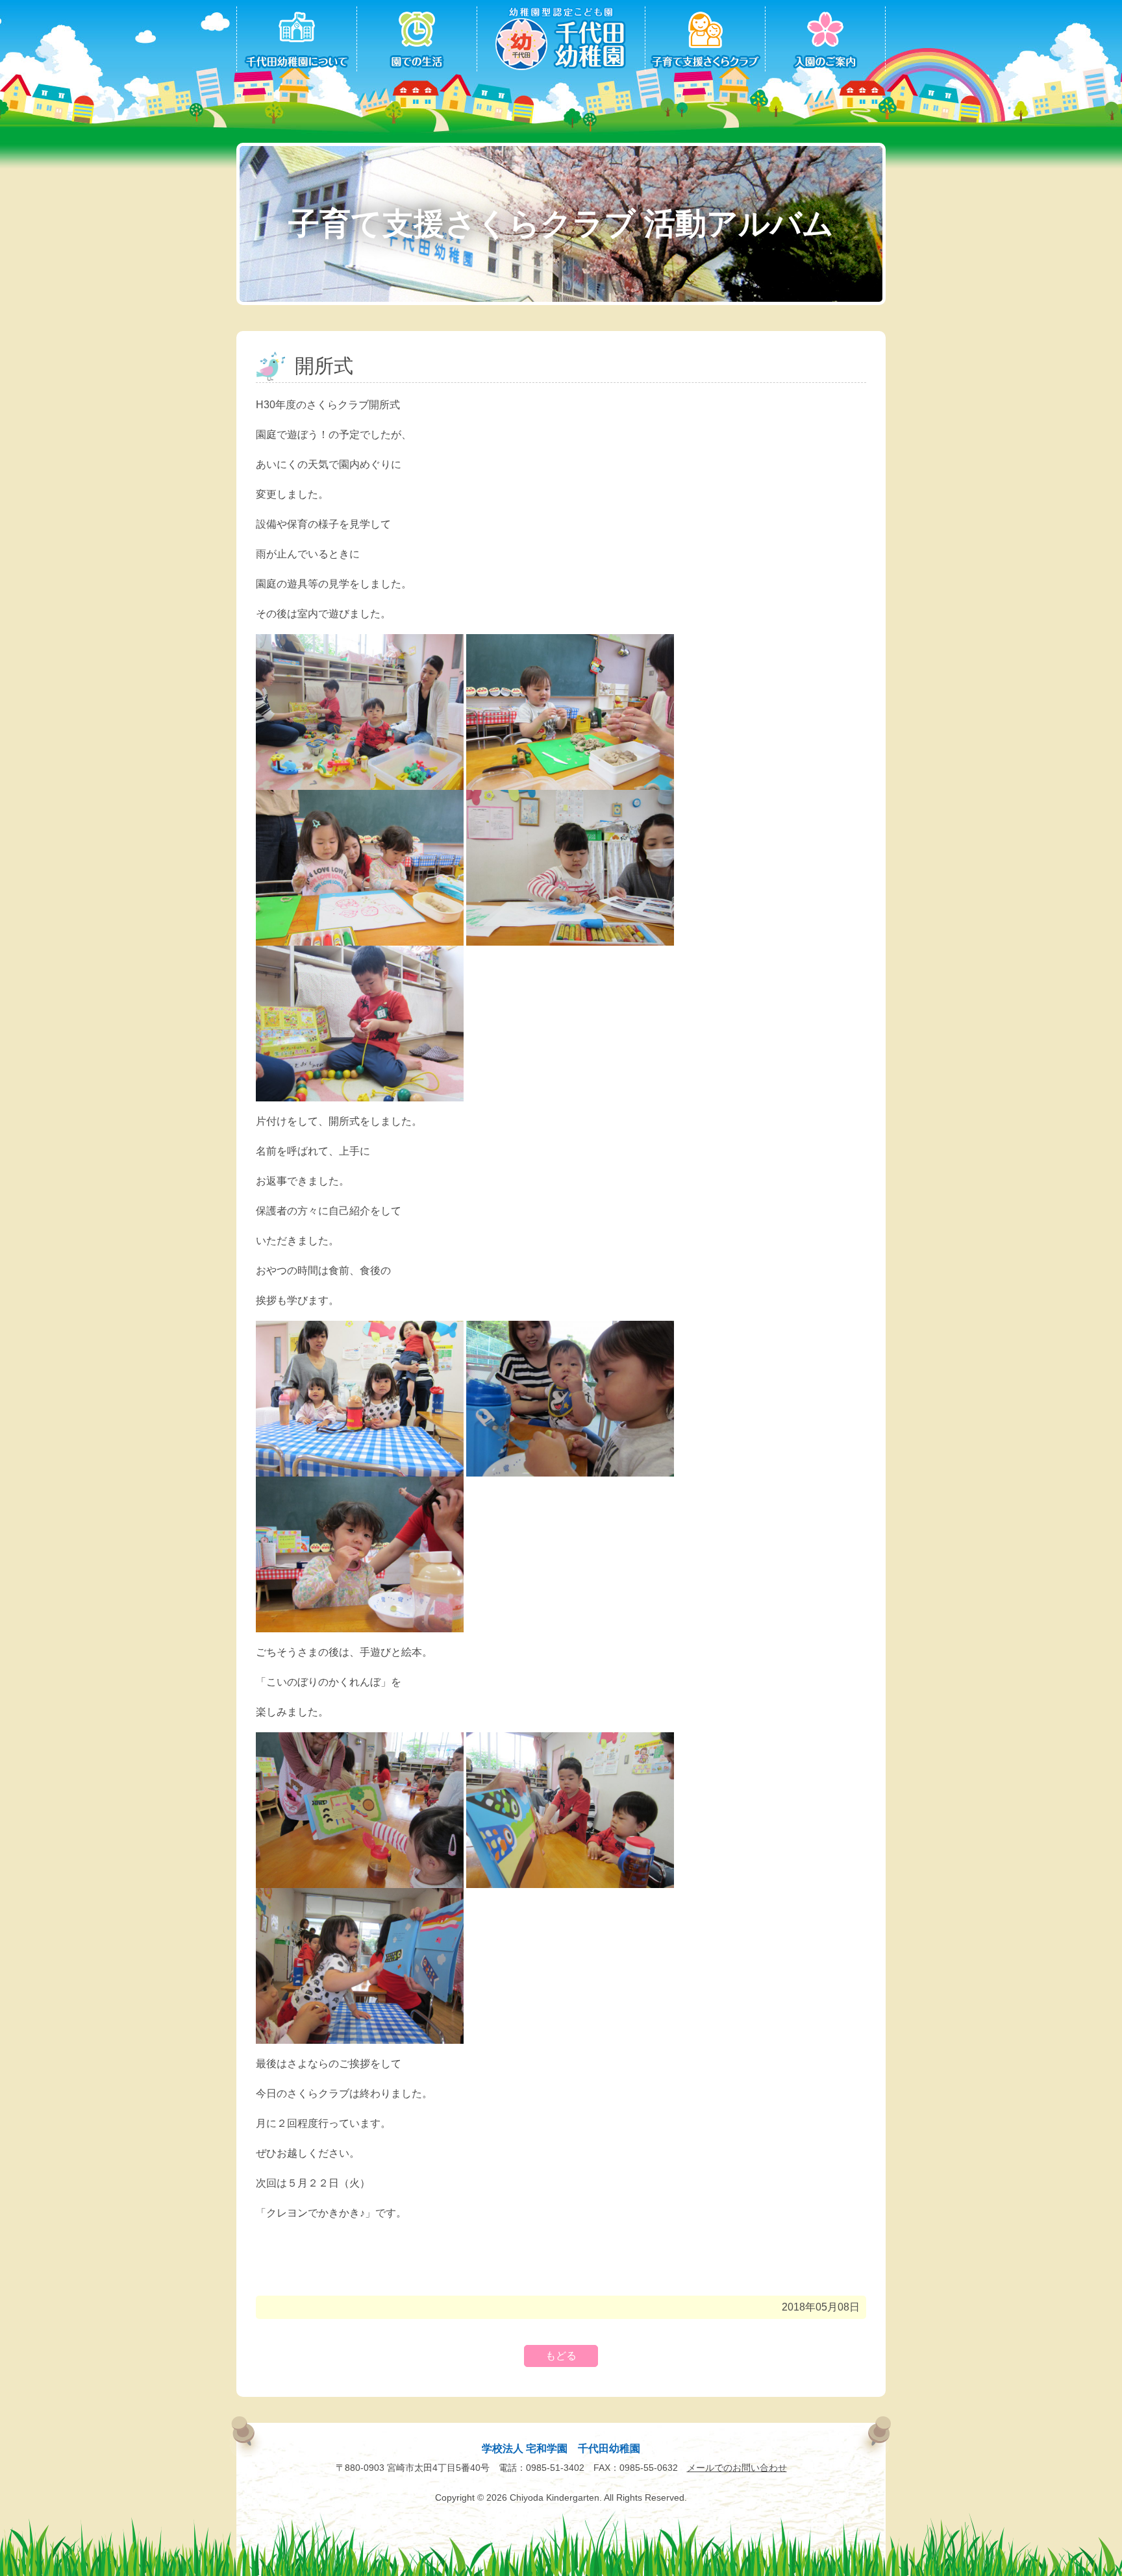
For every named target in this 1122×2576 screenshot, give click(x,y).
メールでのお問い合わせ (737, 2468)
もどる (561, 2356)
